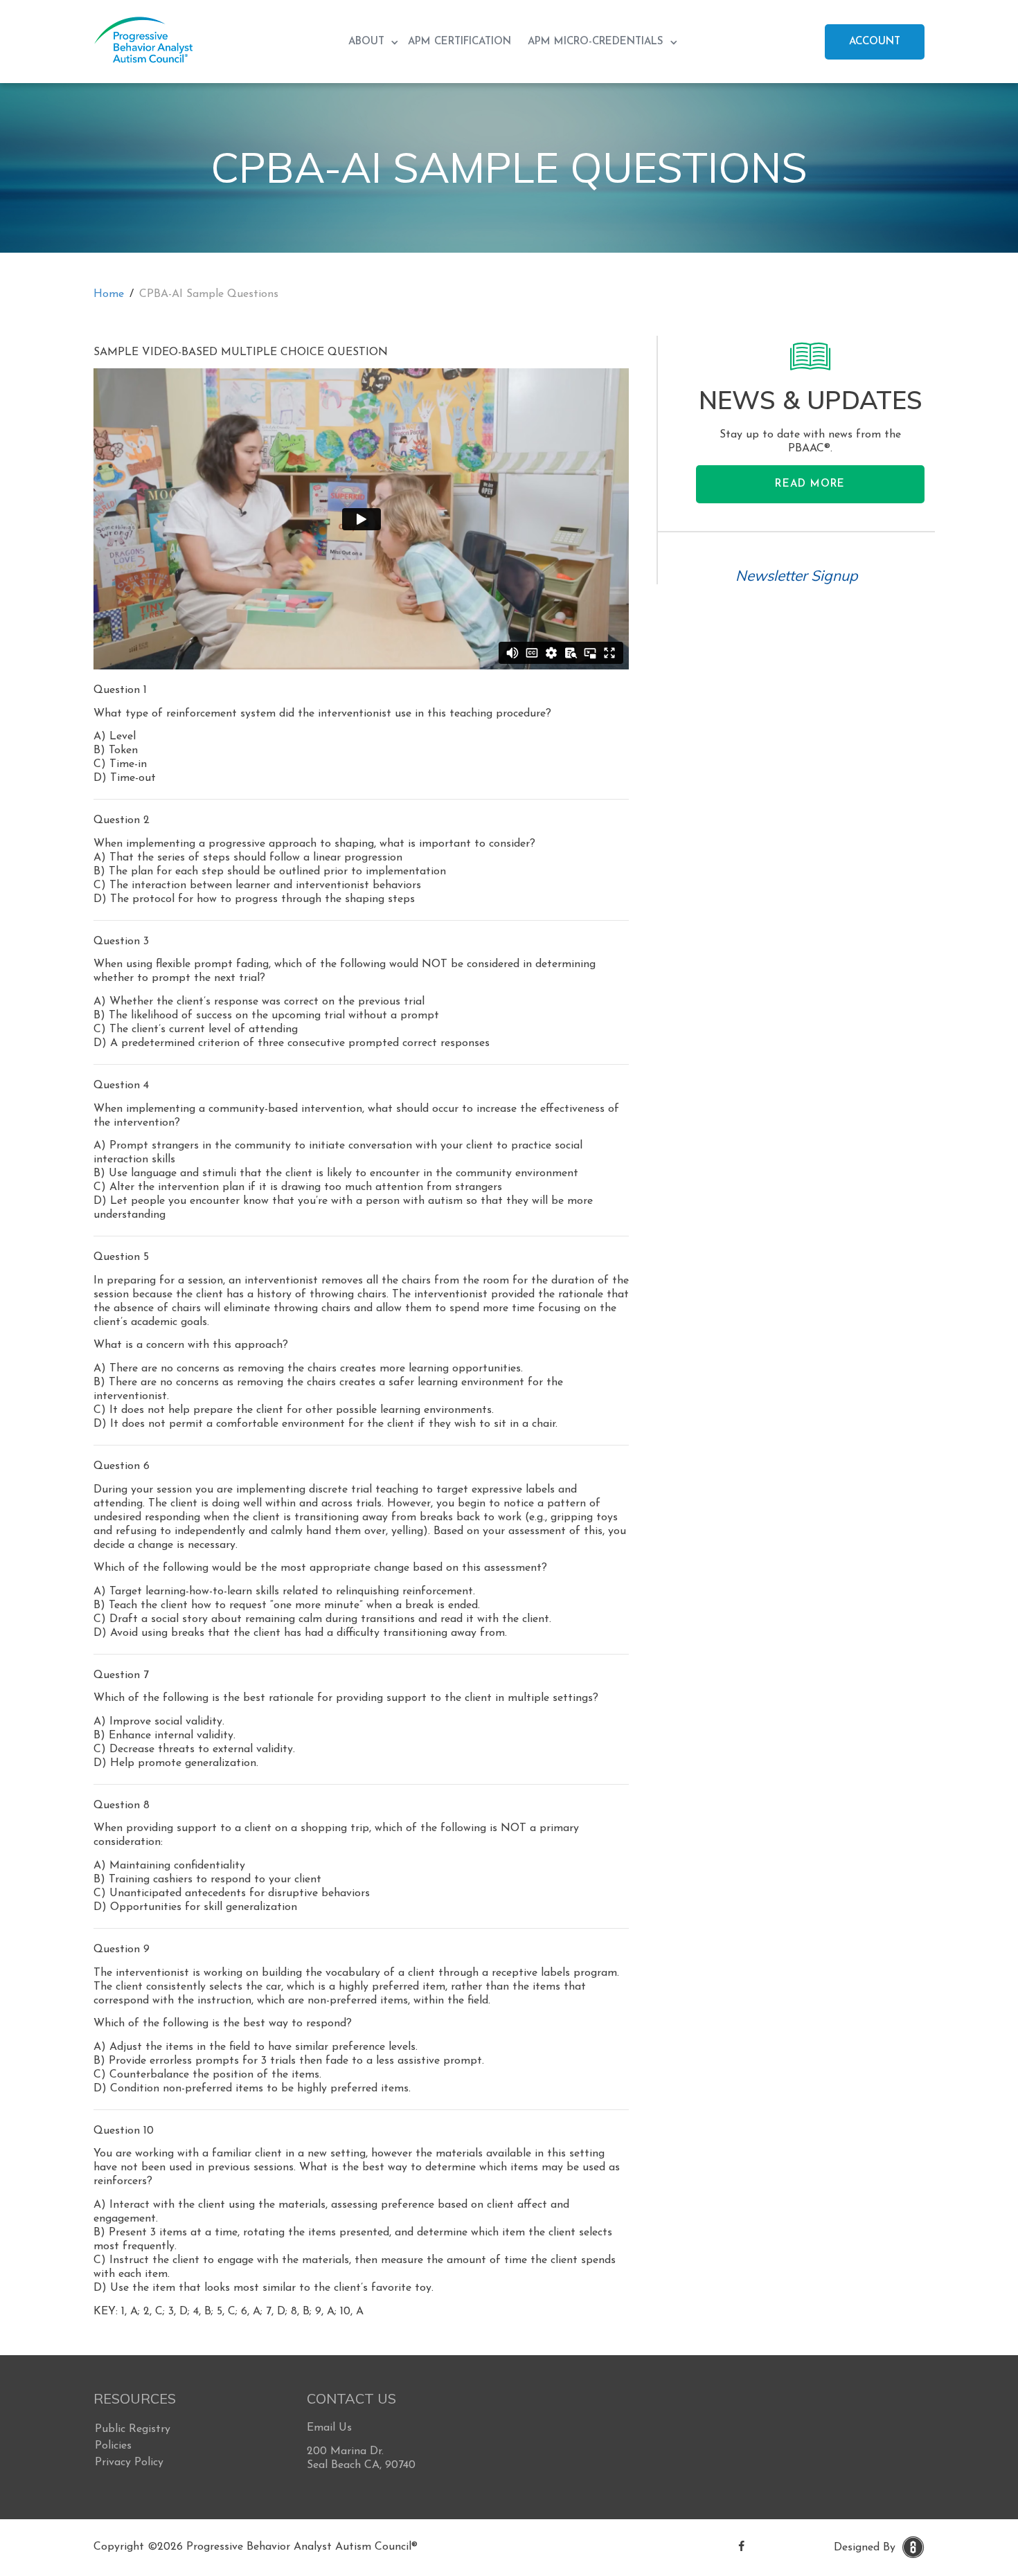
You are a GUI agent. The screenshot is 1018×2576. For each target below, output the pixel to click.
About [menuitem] (368, 42)
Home (109, 294)
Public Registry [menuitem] (133, 2429)
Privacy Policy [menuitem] (129, 2462)
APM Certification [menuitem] (459, 42)
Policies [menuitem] (113, 2446)
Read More (810, 484)
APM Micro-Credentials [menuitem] (597, 42)
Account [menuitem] (875, 42)
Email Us (329, 2428)
